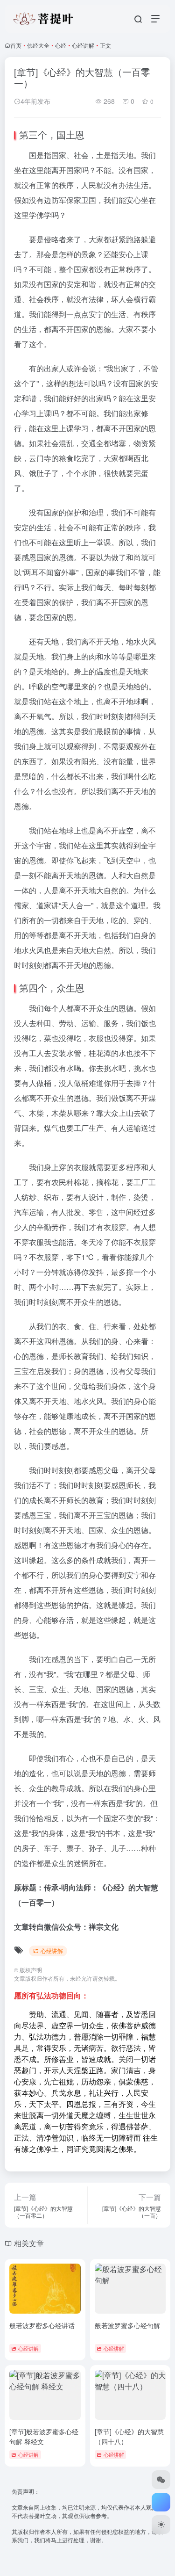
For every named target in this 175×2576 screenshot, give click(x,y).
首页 (16, 45)
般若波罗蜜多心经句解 (127, 2325)
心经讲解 (83, 45)
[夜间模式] (161, 2525)
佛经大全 (38, 45)
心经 (61, 45)
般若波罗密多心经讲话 (42, 2325)
